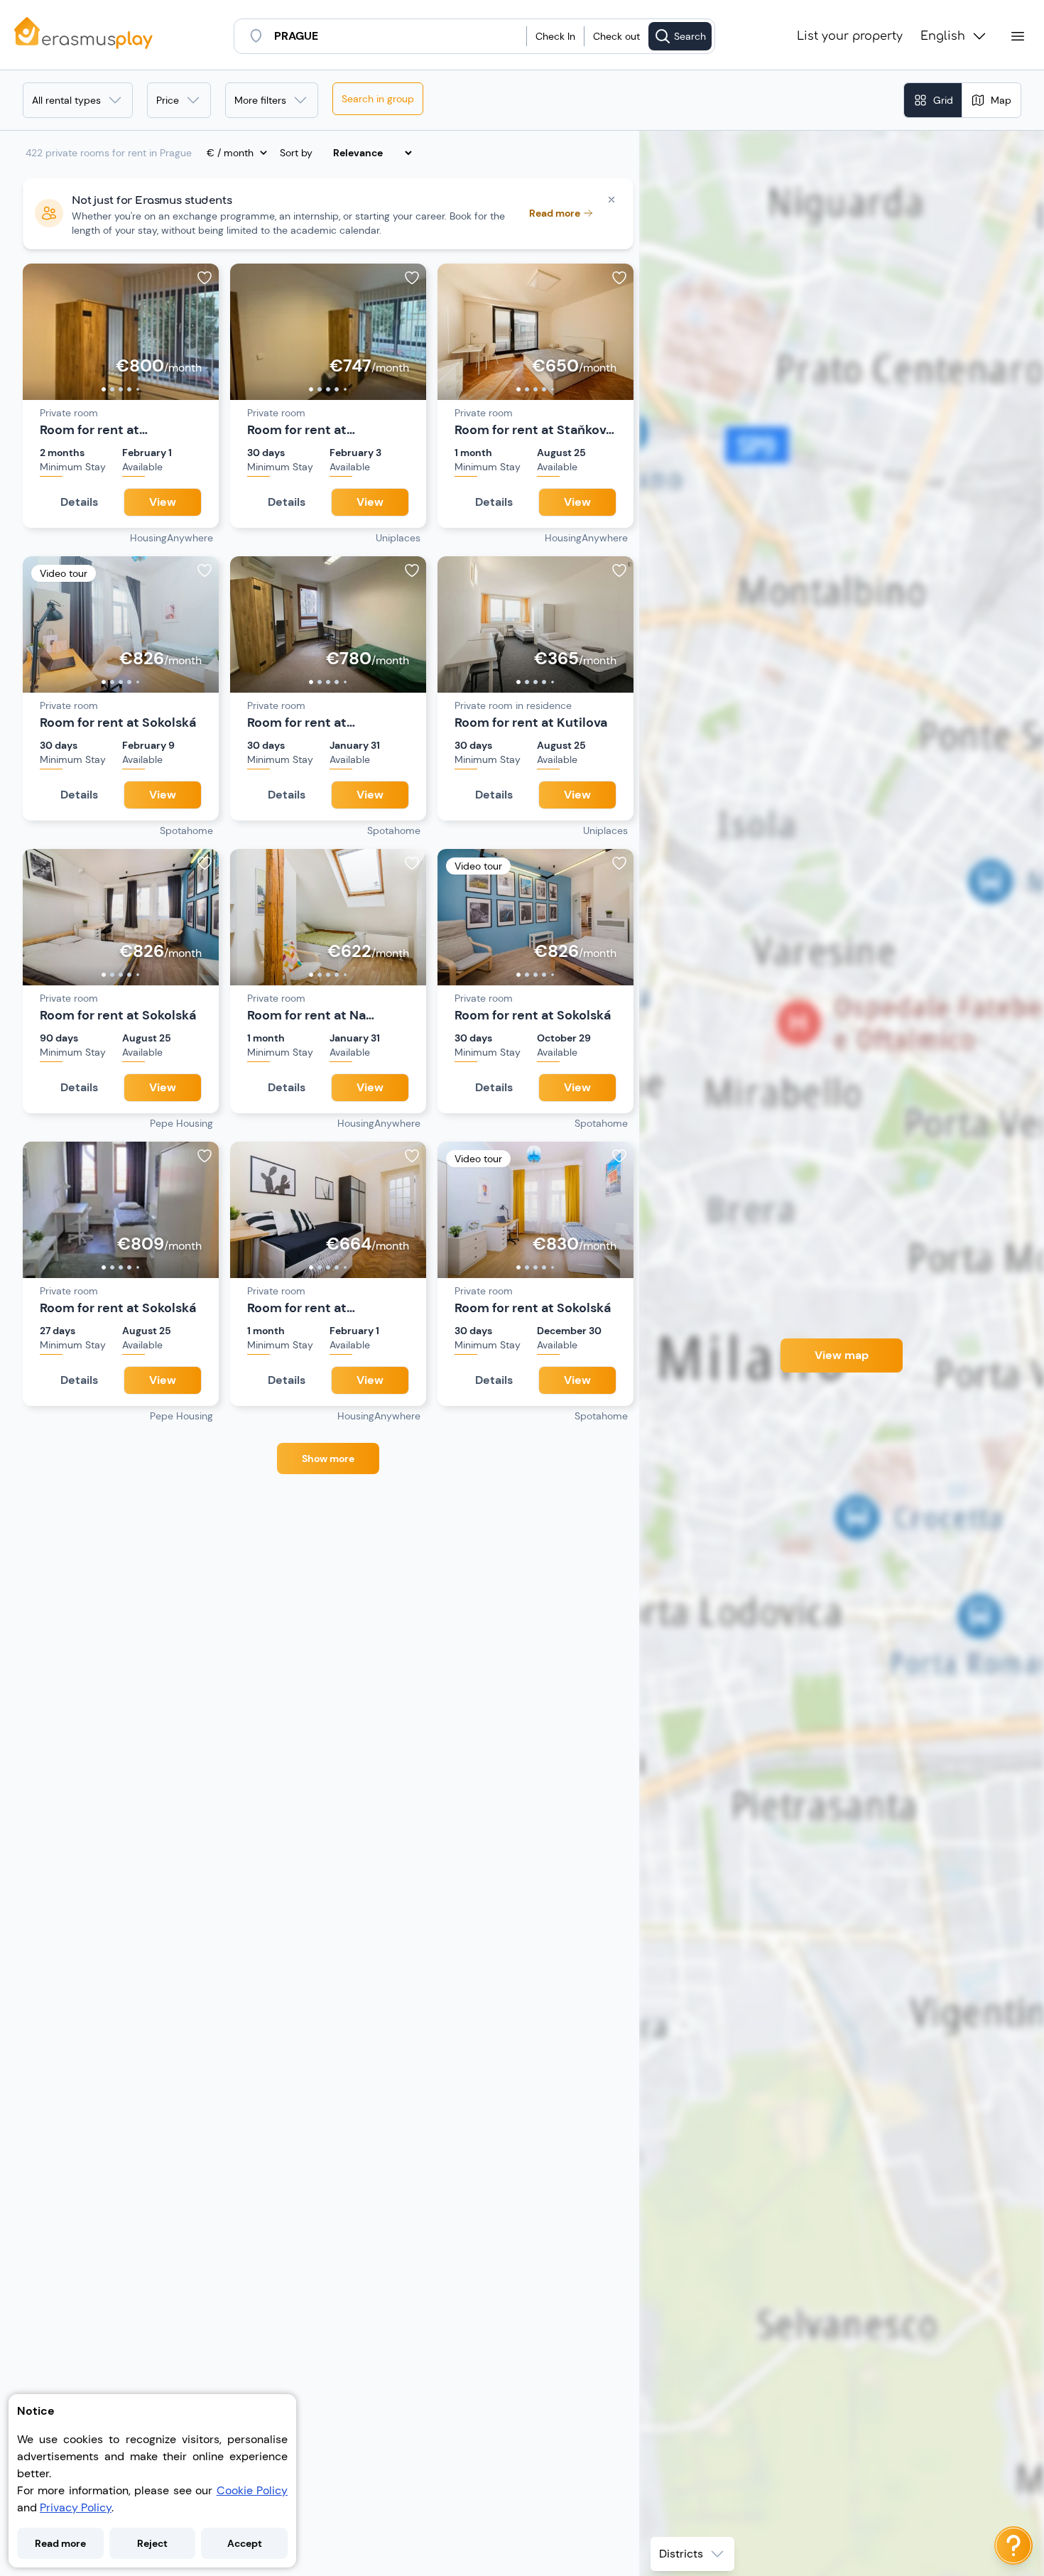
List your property (850, 36)
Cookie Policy (252, 2490)
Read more (60, 2543)
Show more (328, 1459)
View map (842, 1355)
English (943, 36)
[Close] (611, 200)
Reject (152, 2543)
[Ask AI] (1013, 2545)
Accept (245, 2543)
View (163, 502)
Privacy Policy (76, 2507)
